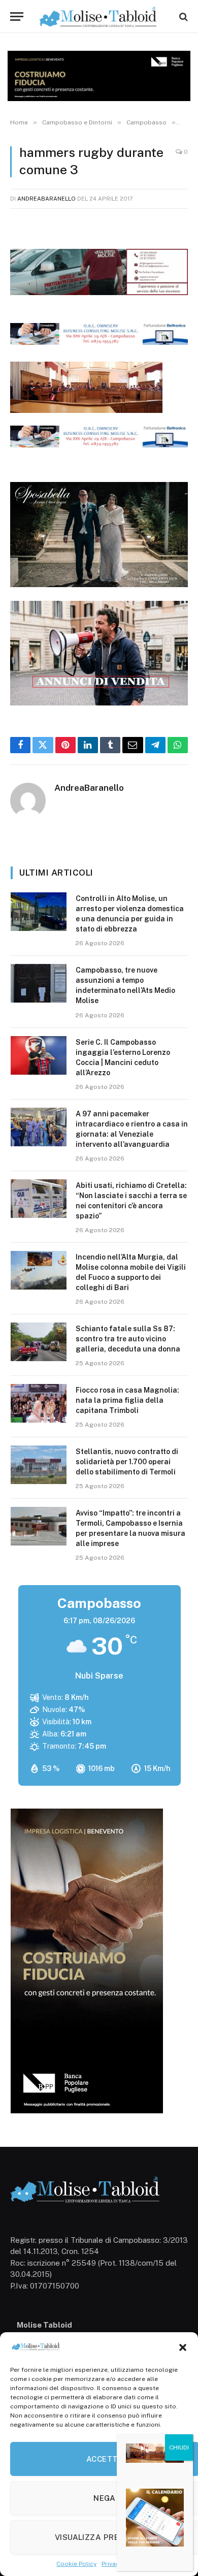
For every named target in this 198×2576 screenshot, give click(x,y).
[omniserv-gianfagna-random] (99, 342)
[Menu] (17, 17)
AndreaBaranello (46, 199)
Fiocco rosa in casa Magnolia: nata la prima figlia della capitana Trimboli (127, 1400)
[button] (183, 2347)
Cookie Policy (76, 2564)
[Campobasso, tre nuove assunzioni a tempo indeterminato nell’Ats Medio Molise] (39, 983)
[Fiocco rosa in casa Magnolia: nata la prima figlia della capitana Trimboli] (39, 1403)
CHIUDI (179, 2448)
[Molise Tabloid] (99, 17)
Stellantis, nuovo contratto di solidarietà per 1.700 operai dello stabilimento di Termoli (127, 1462)
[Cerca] (183, 17)
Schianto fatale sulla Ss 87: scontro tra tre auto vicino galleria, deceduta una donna (128, 1339)
